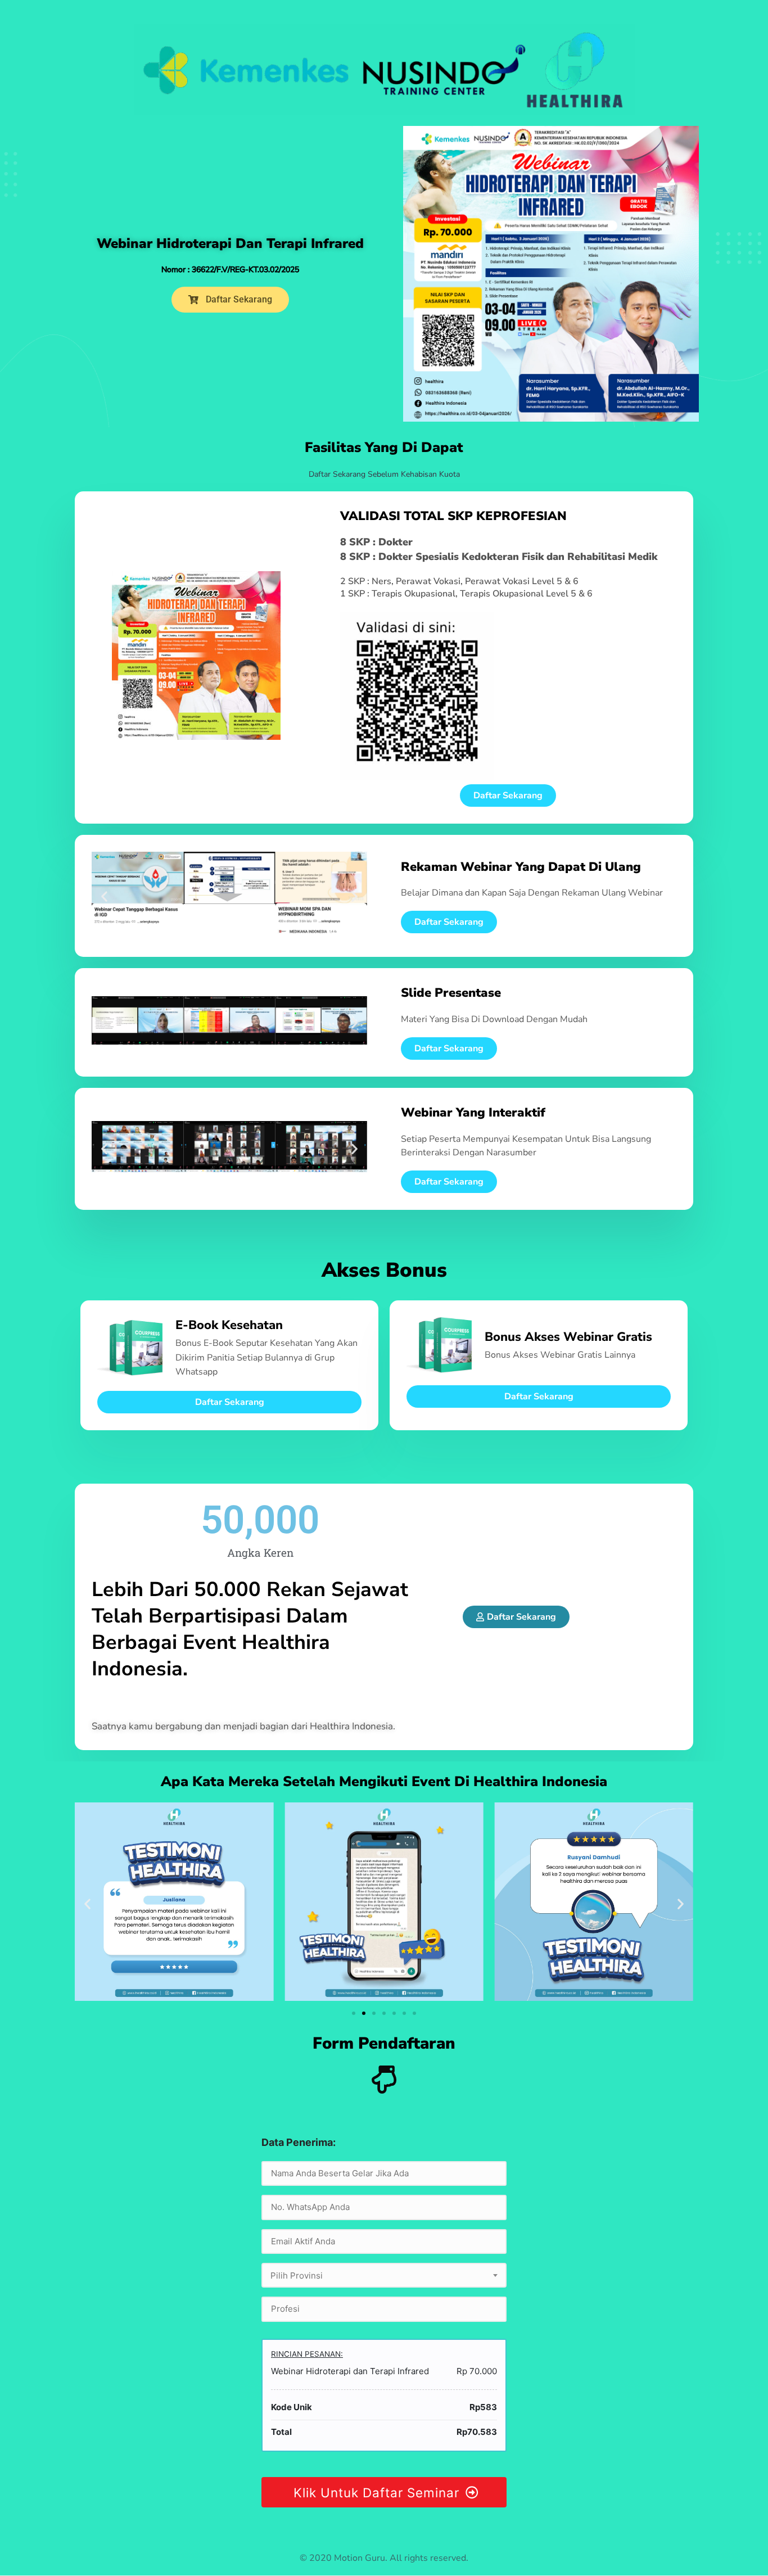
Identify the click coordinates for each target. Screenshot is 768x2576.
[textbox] (384, 2276)
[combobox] (384, 2275)
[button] (104, 896)
